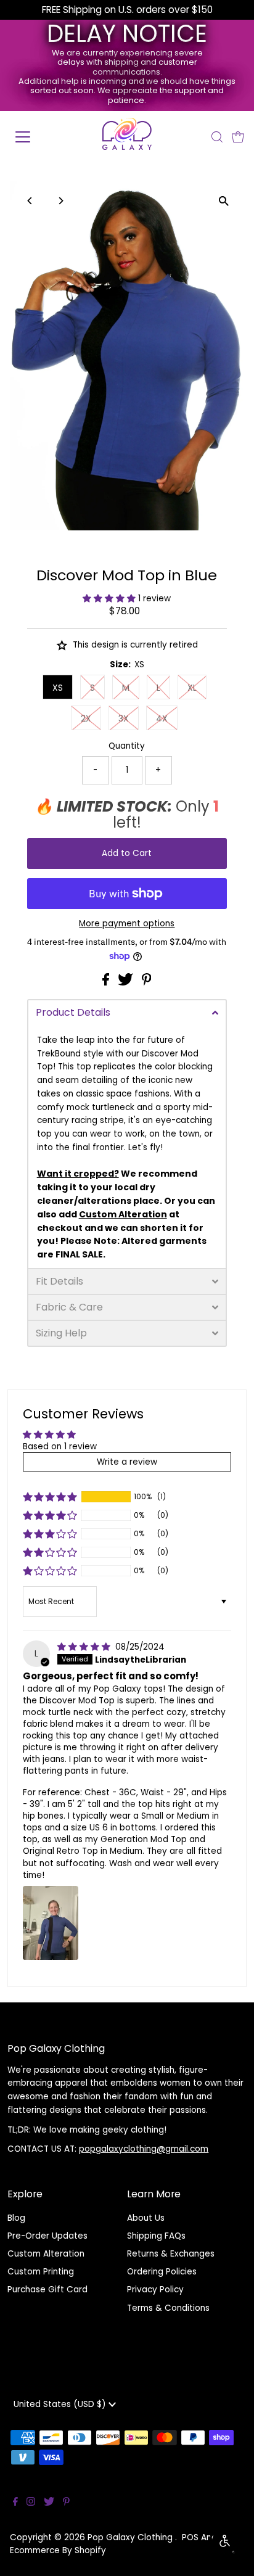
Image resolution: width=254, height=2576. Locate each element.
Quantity (127, 746)
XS (58, 688)
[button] (110, 599)
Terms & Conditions (168, 2308)
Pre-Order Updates (47, 2236)
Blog (16, 2218)
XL (192, 688)
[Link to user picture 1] (51, 1923)
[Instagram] (31, 2503)
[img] (85, 1647)
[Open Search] (217, 137)
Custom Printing (41, 2272)
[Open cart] (238, 137)
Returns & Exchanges (171, 2254)
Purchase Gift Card (47, 2290)
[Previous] (31, 201)
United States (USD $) (61, 2404)
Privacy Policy (155, 2290)
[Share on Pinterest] (147, 983)
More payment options (127, 924)
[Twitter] (49, 2503)
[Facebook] (15, 2503)
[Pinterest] (66, 2503)
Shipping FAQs (156, 2236)
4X (162, 718)
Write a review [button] (127, 1462)
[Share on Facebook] (107, 983)
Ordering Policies (162, 2272)
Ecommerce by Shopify (58, 2550)
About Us (146, 2218)
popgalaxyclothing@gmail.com (144, 2149)
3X (124, 718)
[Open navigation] (35, 137)
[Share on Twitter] (127, 983)
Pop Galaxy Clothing (131, 2537)
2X (86, 718)
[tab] (127, 1012)
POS (190, 2537)
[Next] (61, 201)
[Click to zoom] (223, 201)
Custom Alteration (46, 2254)
